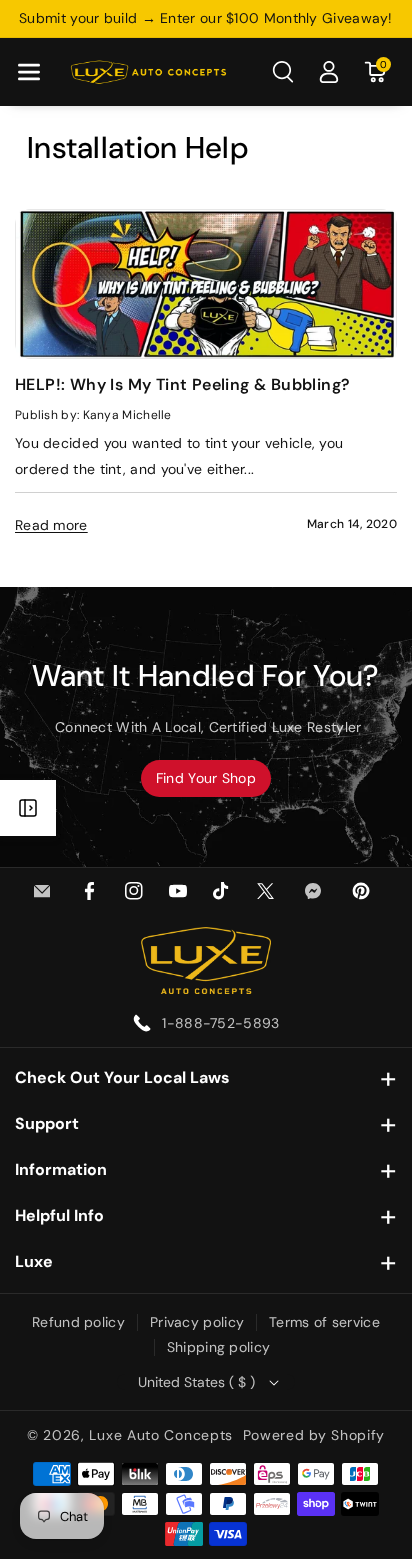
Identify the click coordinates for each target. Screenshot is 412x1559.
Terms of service (324, 1322)
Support (47, 1123)
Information (61, 1169)
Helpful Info (59, 1215)
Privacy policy (197, 1322)
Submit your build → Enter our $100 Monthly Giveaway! (206, 18)
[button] (29, 72)
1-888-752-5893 (220, 1023)
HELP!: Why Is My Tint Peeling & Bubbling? (182, 384)
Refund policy (78, 1322)
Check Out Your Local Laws (122, 1077)
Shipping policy (219, 1347)
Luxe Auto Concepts (161, 1435)
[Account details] (329, 72)
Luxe (34, 1261)
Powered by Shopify (314, 1435)
